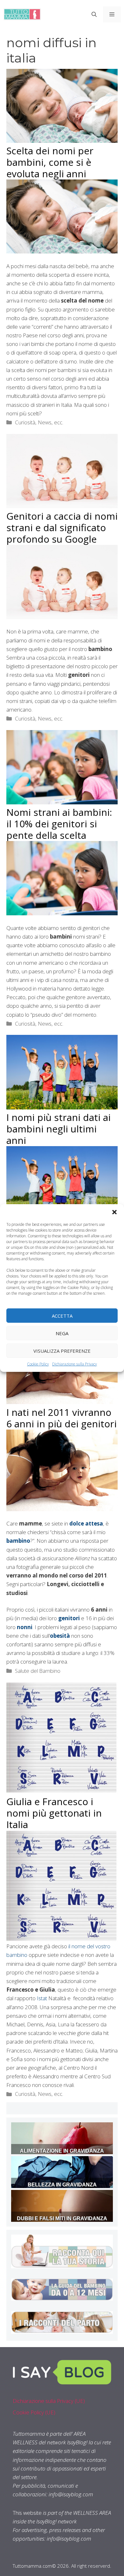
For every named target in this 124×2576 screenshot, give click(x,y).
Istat (41, 1998)
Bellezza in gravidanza (62, 2185)
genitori (69, 1618)
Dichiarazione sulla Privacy (75, 1364)
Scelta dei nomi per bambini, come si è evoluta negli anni (50, 162)
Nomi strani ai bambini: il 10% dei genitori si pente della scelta (59, 824)
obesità (60, 1636)
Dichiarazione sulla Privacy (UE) (49, 2401)
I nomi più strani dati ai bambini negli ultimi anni (59, 1129)
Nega (62, 1333)
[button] (114, 1212)
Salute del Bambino (38, 1671)
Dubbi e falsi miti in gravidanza (62, 2218)
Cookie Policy (38, 1364)
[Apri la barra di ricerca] (94, 14)
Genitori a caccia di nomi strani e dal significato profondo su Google (62, 527)
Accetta (62, 1315)
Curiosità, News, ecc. (39, 422)
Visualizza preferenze (62, 1350)
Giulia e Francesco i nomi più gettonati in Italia (54, 1813)
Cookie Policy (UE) (34, 2412)
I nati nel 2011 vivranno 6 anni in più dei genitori (62, 1418)
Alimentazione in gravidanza (62, 2151)
